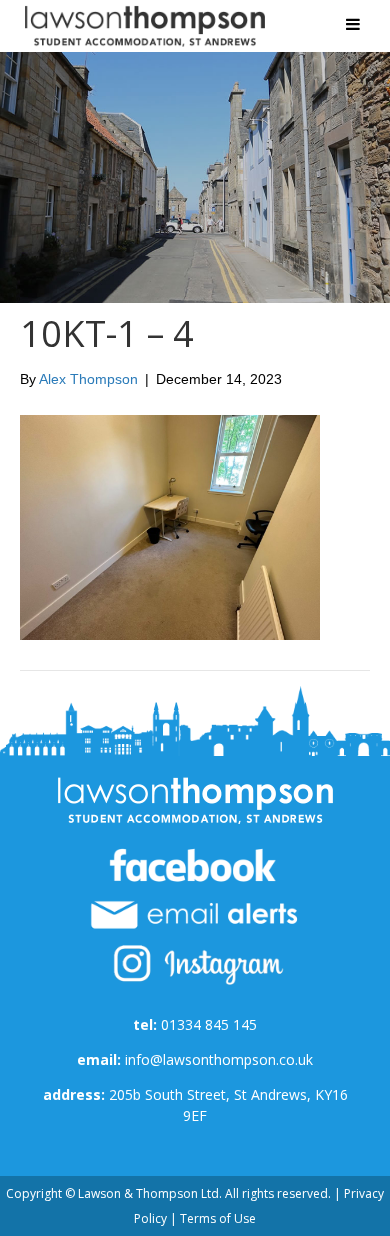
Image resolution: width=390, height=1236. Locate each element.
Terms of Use (218, 1218)
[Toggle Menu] (353, 24)
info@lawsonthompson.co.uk (219, 1059)
